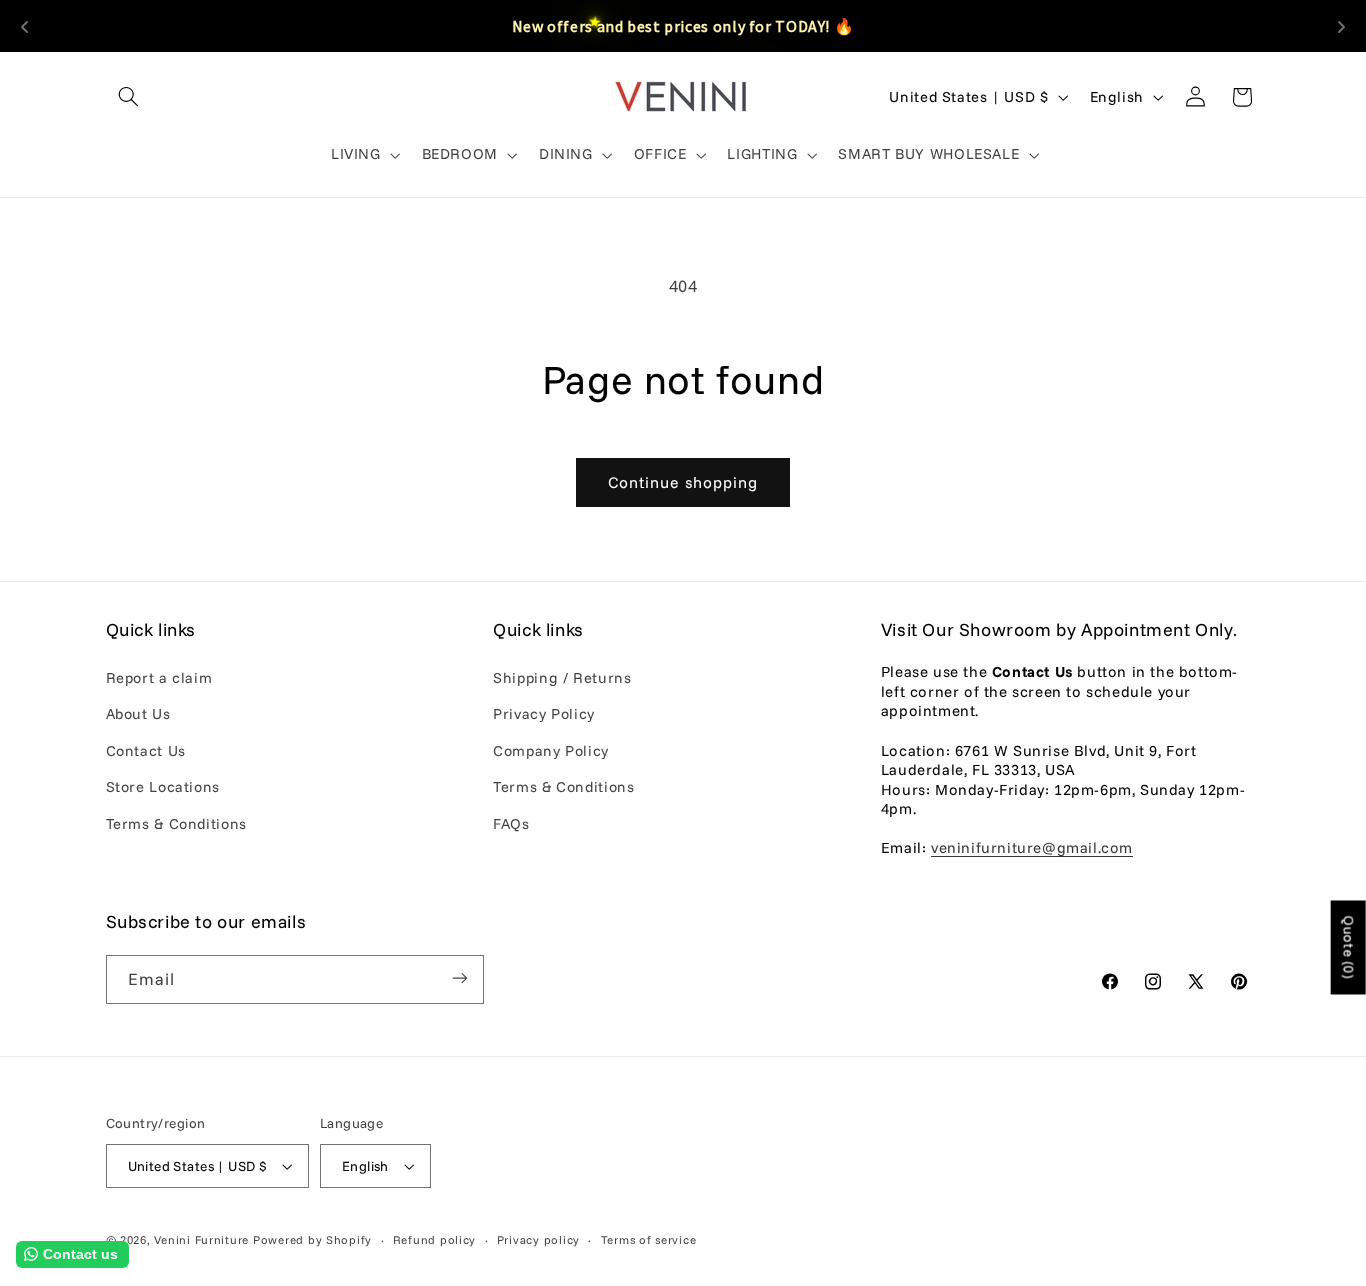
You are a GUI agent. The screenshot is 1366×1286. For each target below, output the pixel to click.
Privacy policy (538, 1239)
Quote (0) (1349, 947)
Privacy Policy (544, 714)
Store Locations (163, 786)
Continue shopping (683, 482)
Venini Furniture (203, 1239)
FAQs (511, 823)
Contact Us (146, 750)
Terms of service (649, 1239)
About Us (138, 714)
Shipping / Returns (562, 677)
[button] (129, 97)
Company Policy (551, 750)
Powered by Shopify (312, 1239)
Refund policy (435, 1239)
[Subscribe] (459, 978)
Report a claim (159, 677)
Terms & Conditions (176, 823)
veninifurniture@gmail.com (1032, 848)
